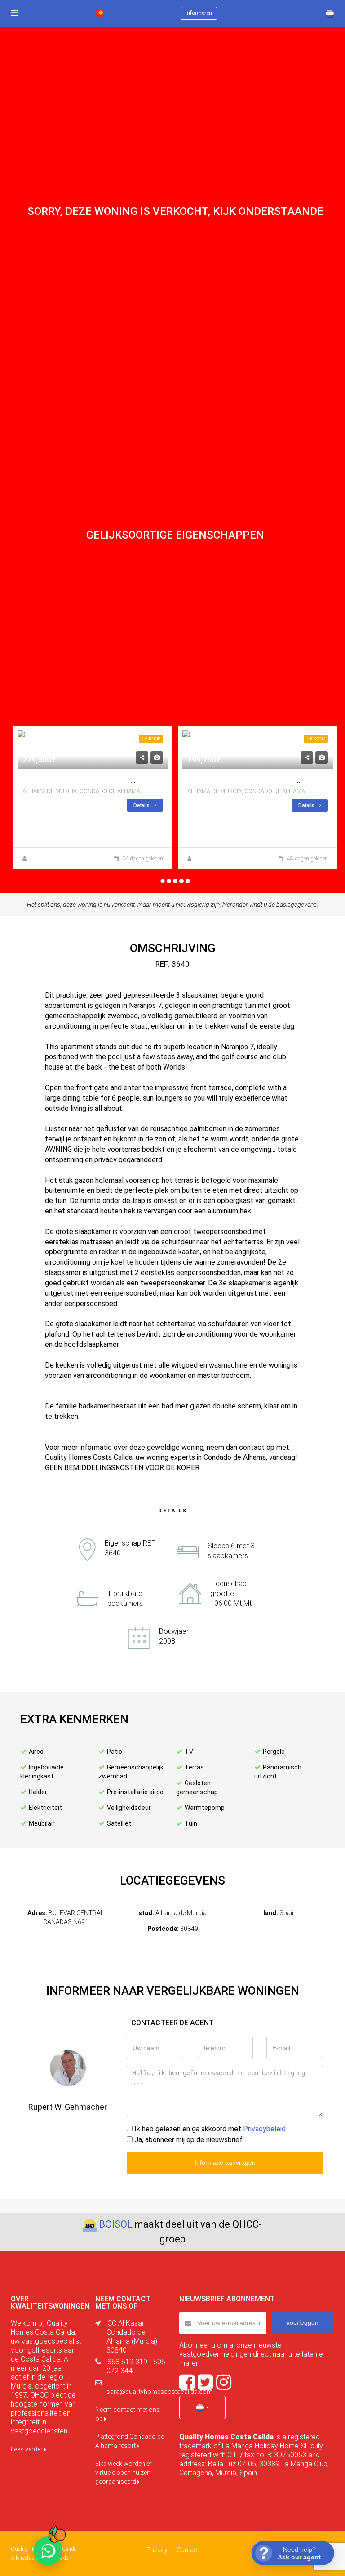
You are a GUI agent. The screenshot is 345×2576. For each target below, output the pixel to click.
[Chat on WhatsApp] (48, 2551)
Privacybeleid (264, 2129)
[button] (202, 2407)
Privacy (157, 2550)
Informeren (199, 13)
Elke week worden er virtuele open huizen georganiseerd (124, 2473)
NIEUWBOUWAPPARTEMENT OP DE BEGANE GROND (108, 780)
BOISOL (116, 2224)
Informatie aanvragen (225, 2162)
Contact (188, 2550)
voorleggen (303, 2322)
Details (142, 805)
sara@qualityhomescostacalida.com (159, 2392)
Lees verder (27, 2449)
